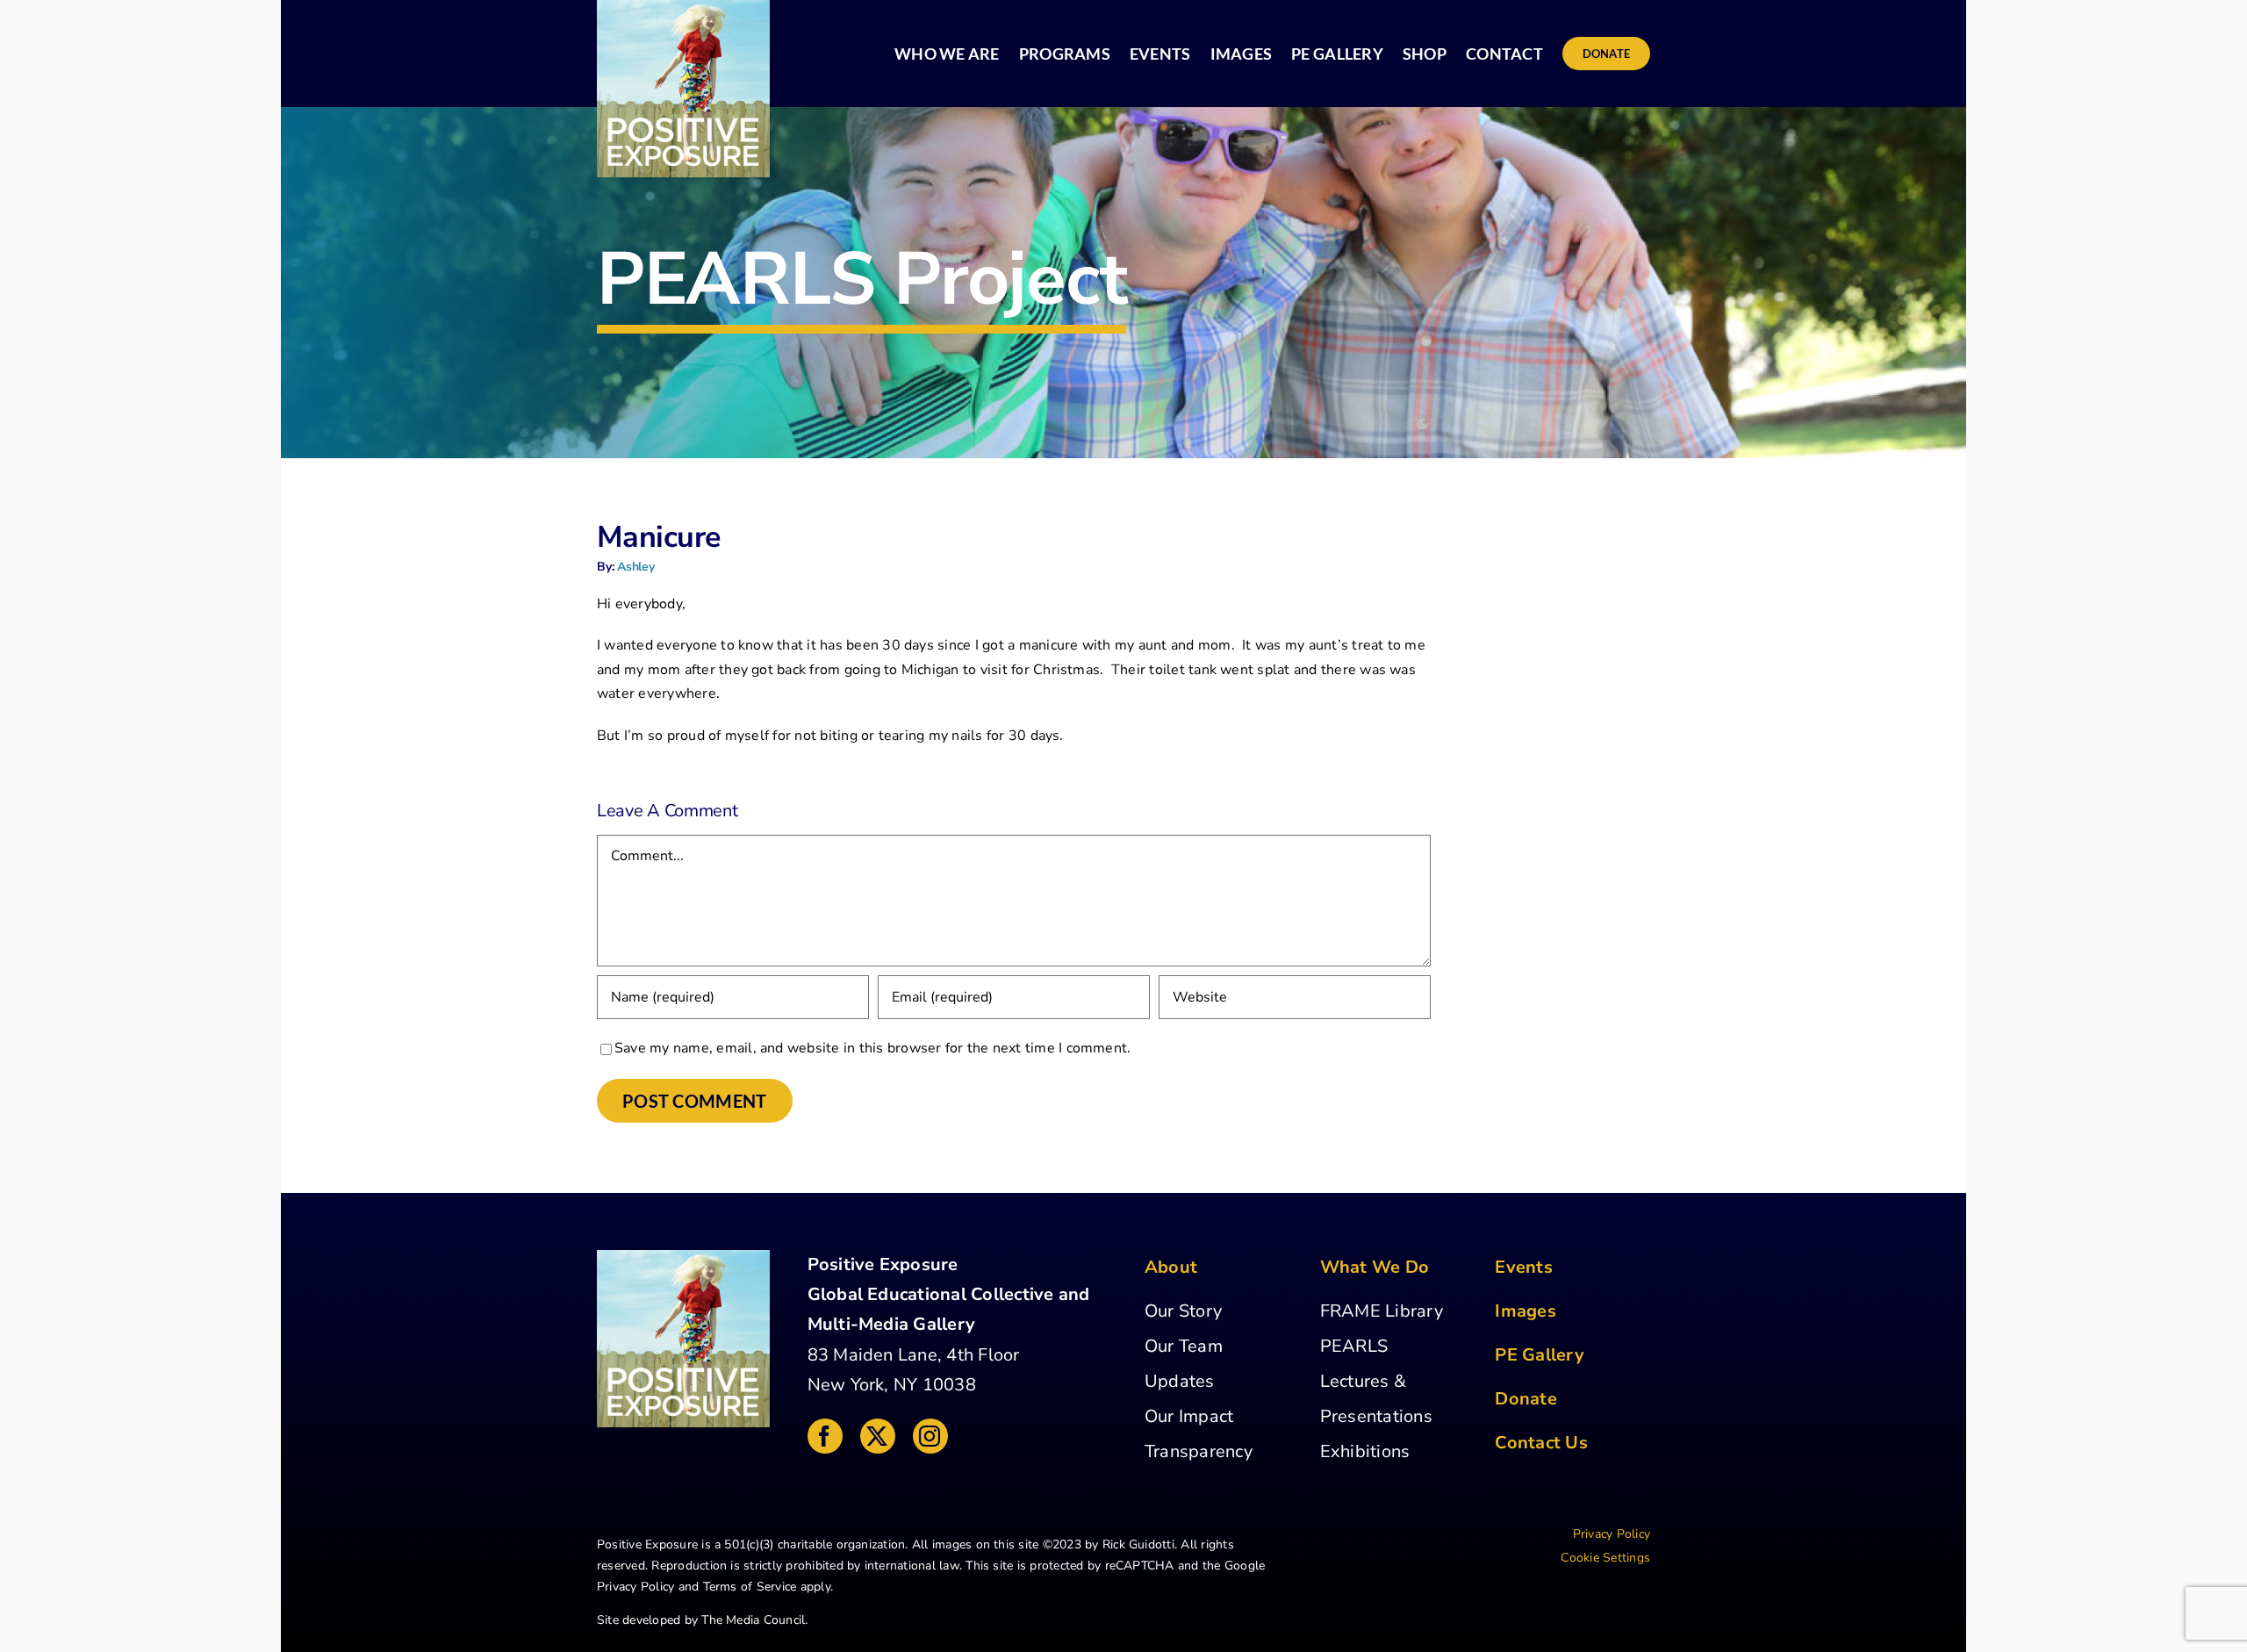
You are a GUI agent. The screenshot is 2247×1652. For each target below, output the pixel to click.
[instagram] (930, 1436)
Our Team (1184, 1346)
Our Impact (1189, 1416)
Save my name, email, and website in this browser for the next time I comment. (872, 1048)
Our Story (1183, 1311)
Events (1523, 1267)
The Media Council (753, 1620)
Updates (1180, 1381)
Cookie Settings (1605, 1558)
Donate (1526, 1399)
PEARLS (1354, 1346)
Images (1525, 1311)
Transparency (1199, 1451)
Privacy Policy (635, 1587)
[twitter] (878, 1436)
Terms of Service (750, 1587)
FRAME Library (1382, 1311)
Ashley (636, 567)
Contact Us (1541, 1443)
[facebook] (825, 1436)
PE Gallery (1539, 1355)
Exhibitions (1365, 1451)
